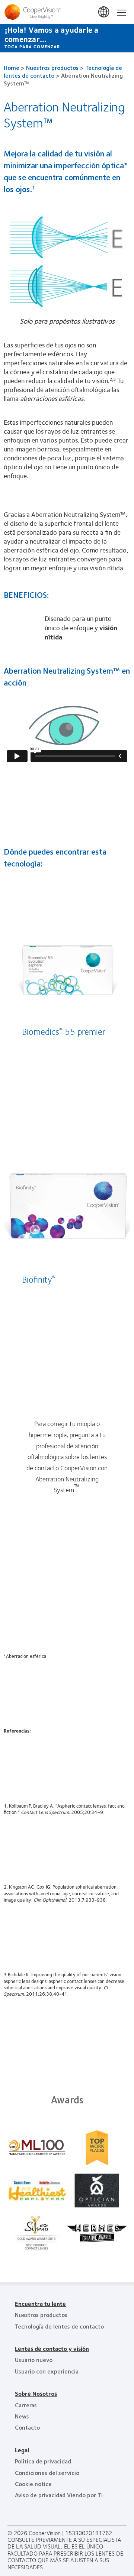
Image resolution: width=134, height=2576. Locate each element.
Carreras (26, 2405)
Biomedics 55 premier (64, 1031)
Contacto (27, 2427)
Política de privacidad (43, 2461)
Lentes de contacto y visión (52, 2348)
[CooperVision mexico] (67, 12)
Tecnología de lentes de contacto (59, 2326)
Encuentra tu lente (40, 2303)
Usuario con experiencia (47, 2371)
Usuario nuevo (34, 2360)
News (22, 2416)
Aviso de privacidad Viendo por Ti (59, 2495)
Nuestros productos (52, 67)
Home (12, 67)
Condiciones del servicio (47, 2473)
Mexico (104, 12)
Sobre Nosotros (36, 2393)
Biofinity (39, 1279)
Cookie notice (33, 2484)
